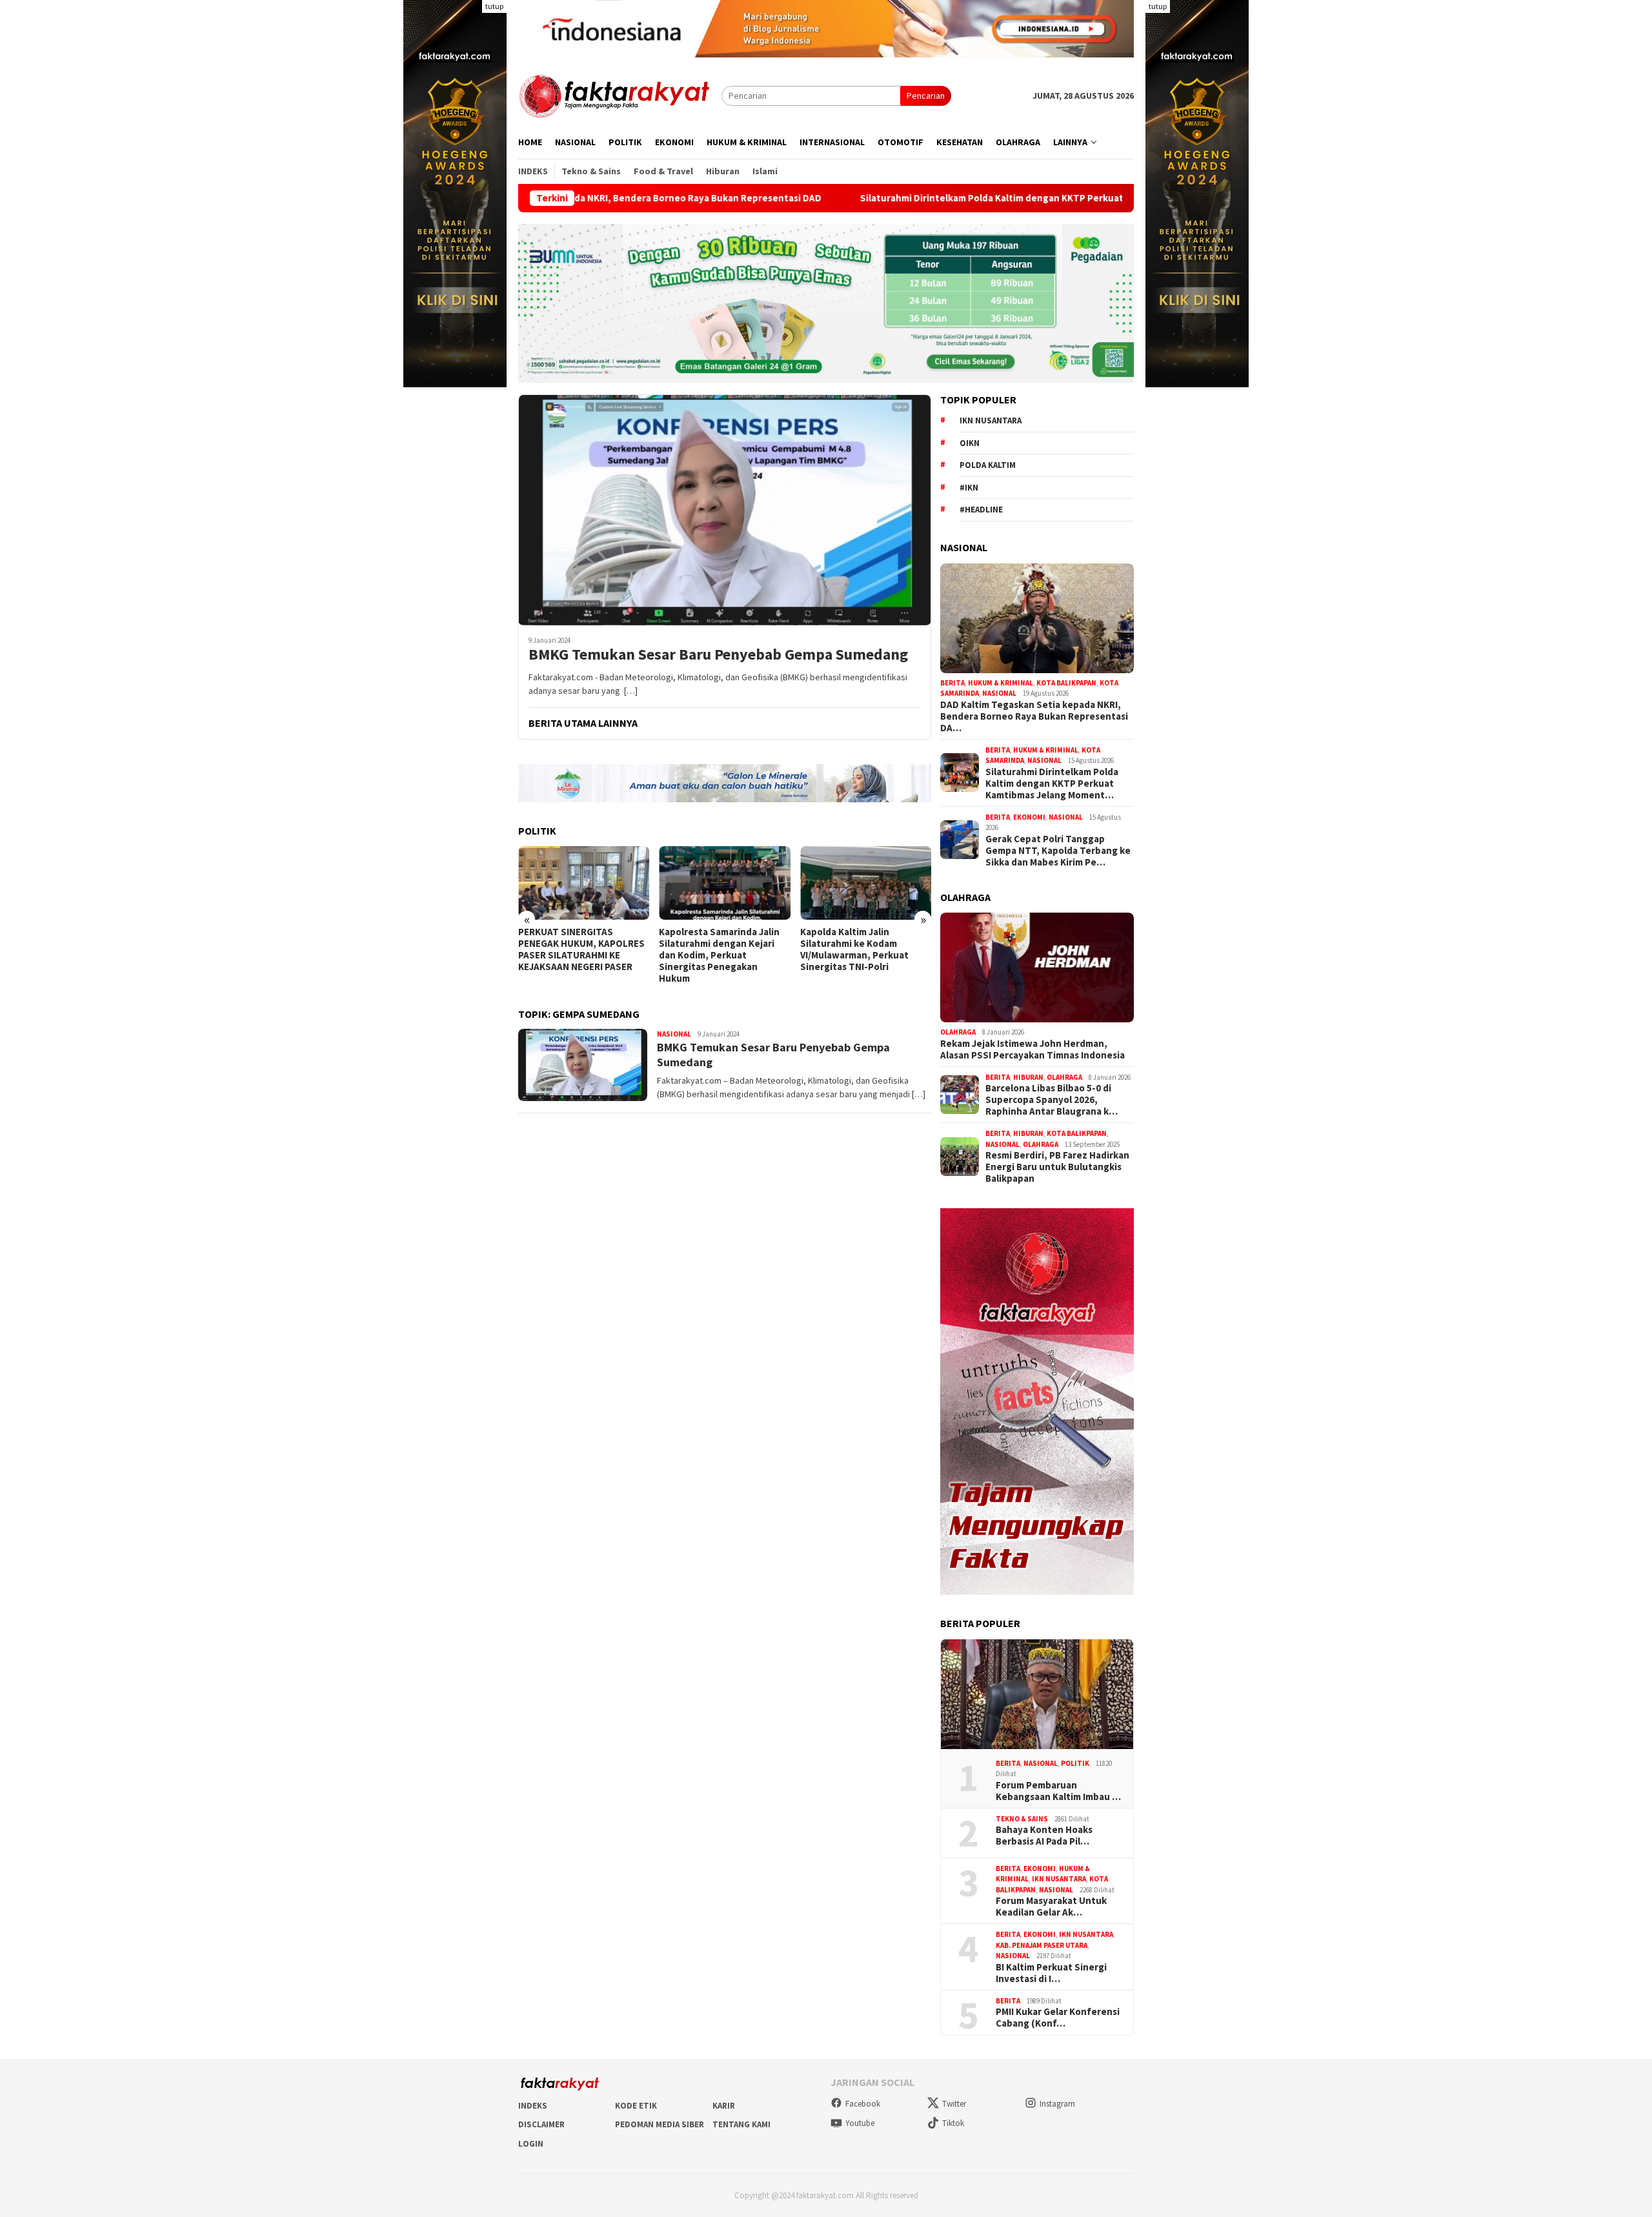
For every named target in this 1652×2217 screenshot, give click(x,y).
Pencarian (926, 96)
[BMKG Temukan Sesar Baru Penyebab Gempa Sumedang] (725, 510)
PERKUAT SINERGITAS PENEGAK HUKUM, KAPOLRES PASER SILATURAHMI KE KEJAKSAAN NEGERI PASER (581, 949)
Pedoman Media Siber (660, 2124)
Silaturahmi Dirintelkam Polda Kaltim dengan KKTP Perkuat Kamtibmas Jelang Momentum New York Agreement (967, 198)
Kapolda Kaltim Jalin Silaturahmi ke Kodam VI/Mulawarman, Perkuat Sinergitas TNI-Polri (854, 949)
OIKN (970, 443)
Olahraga (958, 1032)
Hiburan (1028, 1077)
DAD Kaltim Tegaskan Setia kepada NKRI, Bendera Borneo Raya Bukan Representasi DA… (1034, 716)
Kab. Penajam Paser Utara (1042, 1945)
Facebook (863, 2104)
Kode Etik (636, 2106)
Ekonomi (1029, 817)
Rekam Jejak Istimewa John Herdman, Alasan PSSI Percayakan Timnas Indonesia (1032, 1049)
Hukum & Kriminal (1001, 683)
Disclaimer (541, 2124)
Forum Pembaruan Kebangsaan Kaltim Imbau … (1058, 1791)
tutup (494, 6)
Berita (952, 683)
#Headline (981, 510)
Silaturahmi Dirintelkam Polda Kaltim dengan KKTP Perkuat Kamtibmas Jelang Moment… (1052, 784)
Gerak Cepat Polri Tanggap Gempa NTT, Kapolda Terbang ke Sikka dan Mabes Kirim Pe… (1058, 851)
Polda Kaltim (988, 465)
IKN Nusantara (991, 420)
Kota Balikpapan (1066, 683)
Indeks (533, 2106)
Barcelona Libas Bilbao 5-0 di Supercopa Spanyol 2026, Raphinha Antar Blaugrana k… (1052, 1100)
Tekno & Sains (1022, 1819)
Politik (1075, 1763)
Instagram (1057, 2104)
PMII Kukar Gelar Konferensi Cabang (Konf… (1058, 2018)
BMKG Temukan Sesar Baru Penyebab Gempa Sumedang (718, 655)
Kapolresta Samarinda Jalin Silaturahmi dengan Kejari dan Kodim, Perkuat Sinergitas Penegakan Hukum (719, 955)
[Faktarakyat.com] (620, 95)
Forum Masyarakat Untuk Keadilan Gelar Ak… (1051, 1907)
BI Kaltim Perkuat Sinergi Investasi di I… (1051, 1973)
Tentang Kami (741, 2124)
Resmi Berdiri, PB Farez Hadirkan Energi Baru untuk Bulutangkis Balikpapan (1057, 1167)
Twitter (954, 2104)
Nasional (674, 1034)
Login (531, 2144)
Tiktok (953, 2123)
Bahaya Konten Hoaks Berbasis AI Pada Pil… (1044, 1836)
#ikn (969, 488)
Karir (724, 2106)
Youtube (860, 2123)
